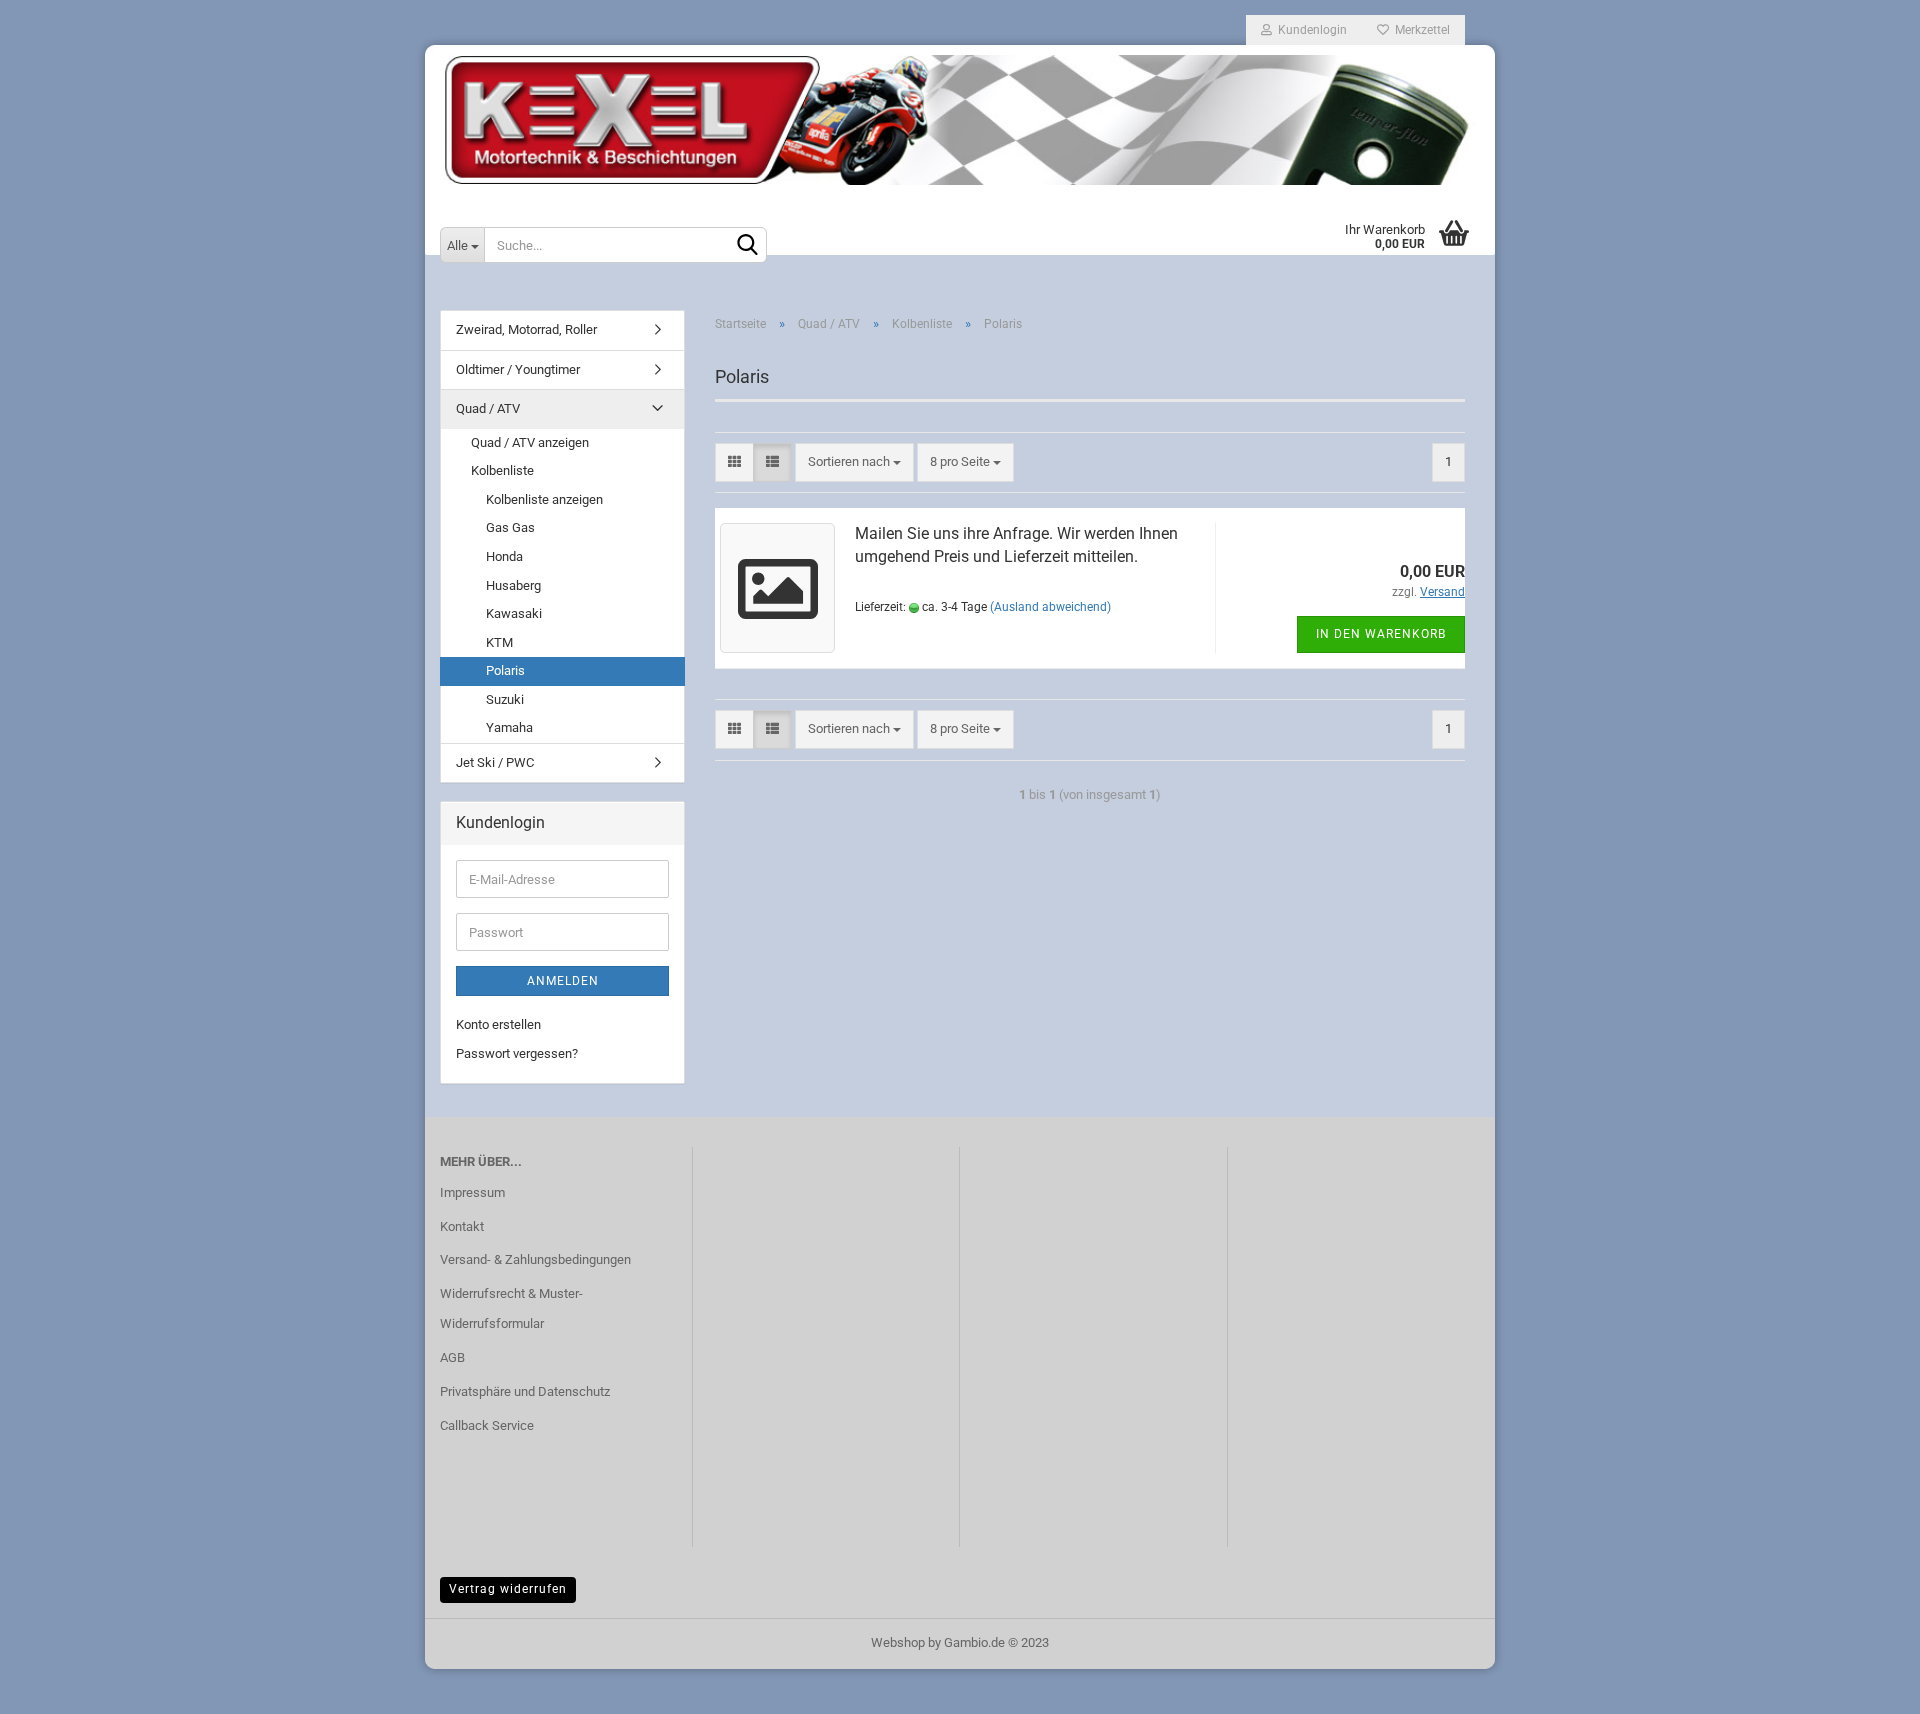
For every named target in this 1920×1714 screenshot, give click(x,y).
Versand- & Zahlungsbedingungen (535, 1259)
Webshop (898, 1642)
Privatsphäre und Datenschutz (525, 1391)
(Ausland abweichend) (1050, 607)
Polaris (505, 670)
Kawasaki (514, 613)
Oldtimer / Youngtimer (518, 369)
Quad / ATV (488, 408)
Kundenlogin (1309, 30)
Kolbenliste (502, 470)
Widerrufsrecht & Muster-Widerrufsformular (511, 1308)
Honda (504, 556)
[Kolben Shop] (960, 120)
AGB (452, 1357)
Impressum (472, 1192)
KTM (499, 642)
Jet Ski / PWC (495, 762)
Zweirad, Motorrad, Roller (526, 329)
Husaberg (513, 585)
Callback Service (487, 1425)
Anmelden (563, 981)
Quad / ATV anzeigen (530, 442)
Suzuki (505, 699)
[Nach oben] (1865, 1684)
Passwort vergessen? (517, 1053)
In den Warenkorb (1381, 634)
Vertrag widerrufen (508, 1589)
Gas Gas (510, 527)
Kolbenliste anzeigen (544, 499)
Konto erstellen (498, 1024)
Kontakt (462, 1226)
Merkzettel (1419, 30)
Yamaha (509, 727)
